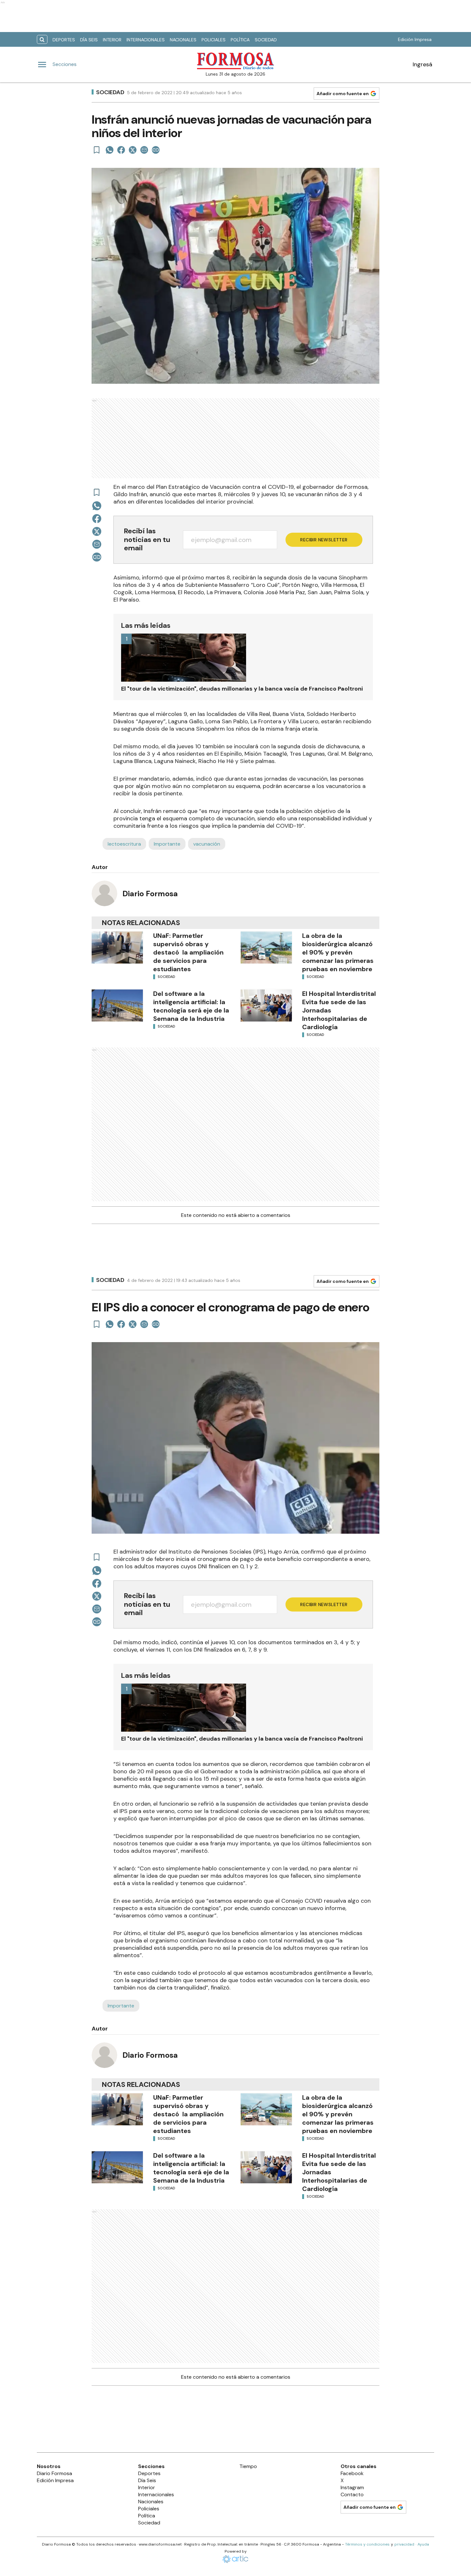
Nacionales (183, 40)
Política (240, 40)
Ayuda (423, 2544)
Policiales (214, 40)
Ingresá (422, 64)
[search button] (42, 40)
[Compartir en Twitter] (133, 150)
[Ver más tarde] (97, 150)
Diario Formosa (150, 894)
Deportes (64, 40)
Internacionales (146, 40)
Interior (112, 40)
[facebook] (121, 150)
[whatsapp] (110, 150)
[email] (144, 150)
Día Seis (89, 40)
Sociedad (266, 40)
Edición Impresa (415, 39)
